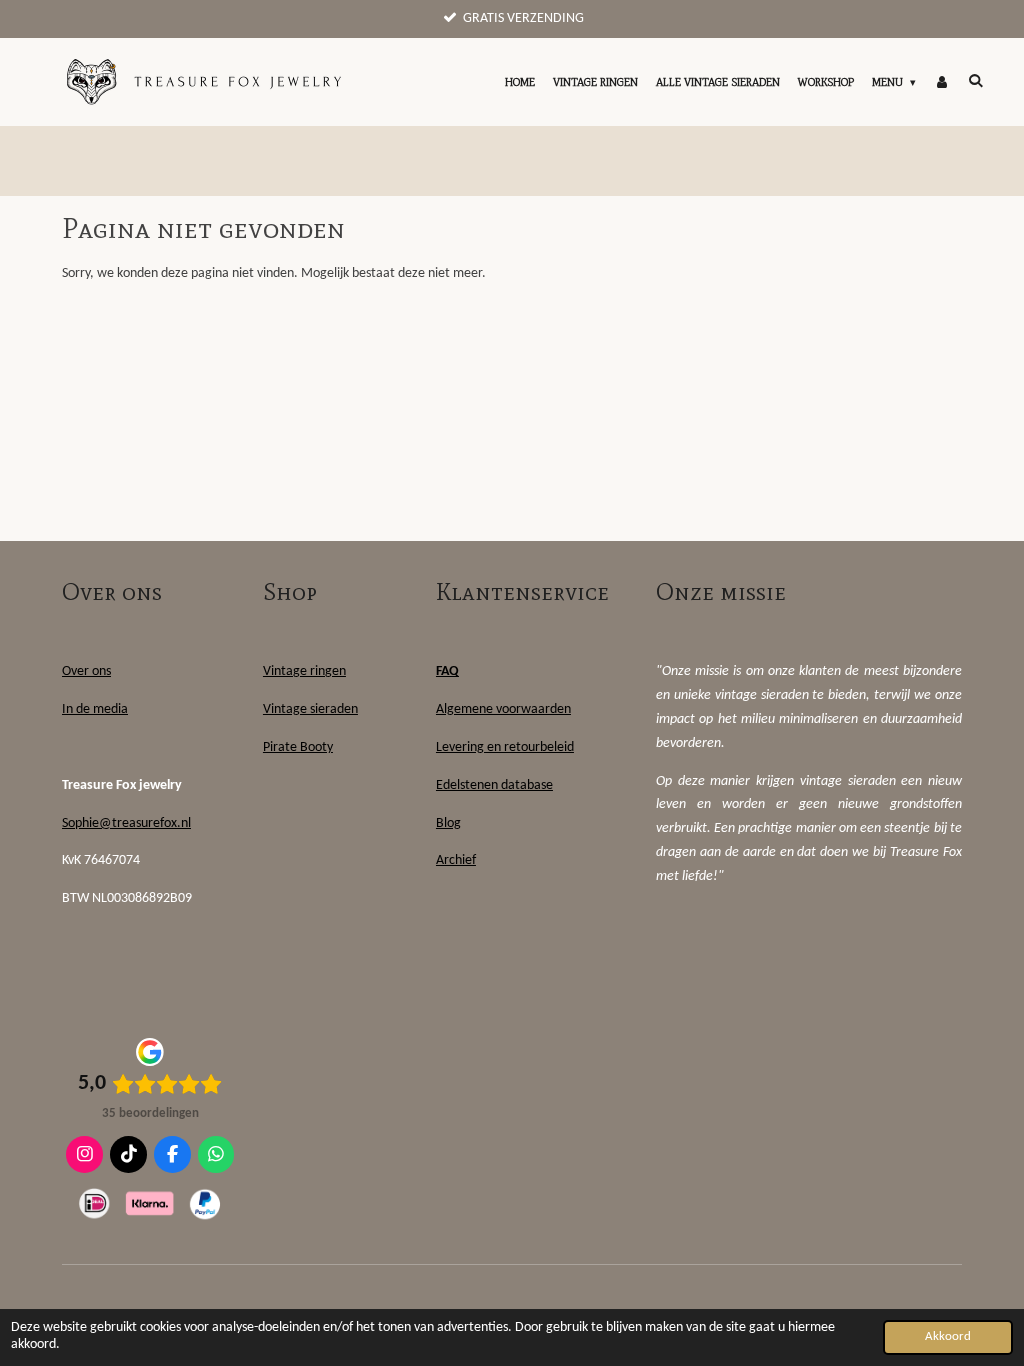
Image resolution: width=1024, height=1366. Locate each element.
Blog (448, 823)
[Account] (941, 82)
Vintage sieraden (310, 709)
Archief (456, 860)
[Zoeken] (975, 80)
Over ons (86, 671)
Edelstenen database (494, 785)
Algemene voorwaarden (503, 709)
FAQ (447, 671)
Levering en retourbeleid (505, 747)
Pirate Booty (298, 747)
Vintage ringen (304, 671)
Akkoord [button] (948, 1337)
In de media (95, 709)
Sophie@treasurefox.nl (126, 823)
